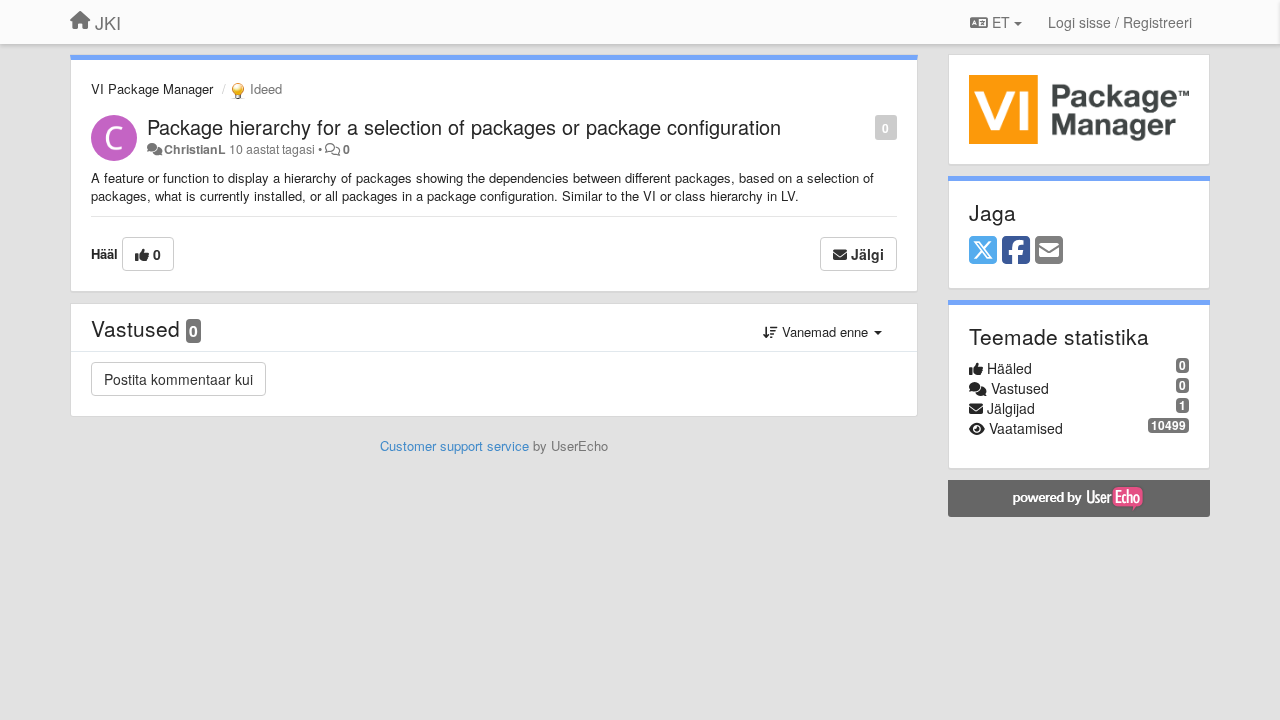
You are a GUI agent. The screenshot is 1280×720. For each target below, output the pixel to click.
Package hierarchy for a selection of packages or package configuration (464, 126)
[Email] (1049, 251)
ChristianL (195, 149)
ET (1001, 22)
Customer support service (454, 445)
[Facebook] (1016, 251)
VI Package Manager (152, 88)
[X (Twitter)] (983, 251)
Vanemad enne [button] (825, 331)
